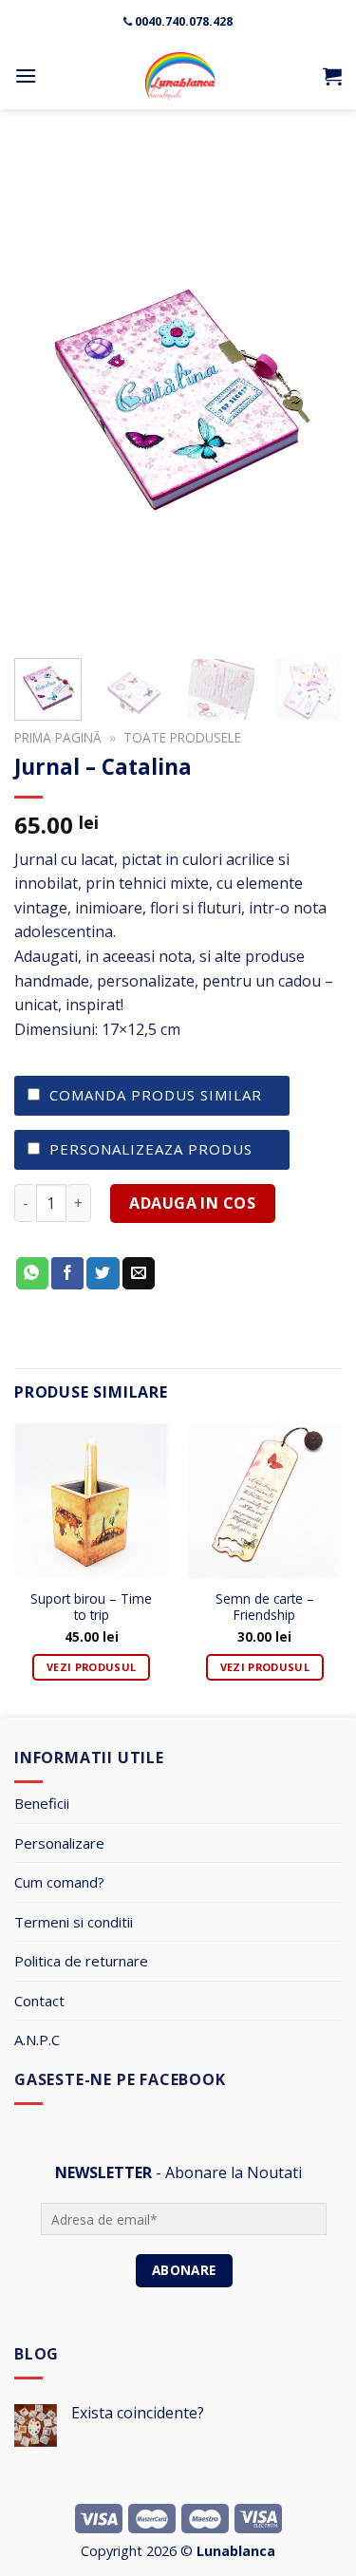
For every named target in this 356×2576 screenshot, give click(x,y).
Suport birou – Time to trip (91, 1608)
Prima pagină (58, 737)
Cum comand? (59, 1882)
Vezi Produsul (91, 1667)
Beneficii (42, 1803)
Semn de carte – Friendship (265, 1608)
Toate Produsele (182, 737)
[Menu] (26, 75)
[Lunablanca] (180, 76)
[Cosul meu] (332, 76)
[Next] (311, 393)
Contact (39, 2001)
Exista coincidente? (138, 2413)
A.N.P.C (37, 2040)
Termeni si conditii (74, 1922)
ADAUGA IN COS (192, 1203)
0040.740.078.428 (184, 21)
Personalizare (59, 1843)
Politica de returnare (81, 1961)
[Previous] (45, 393)
